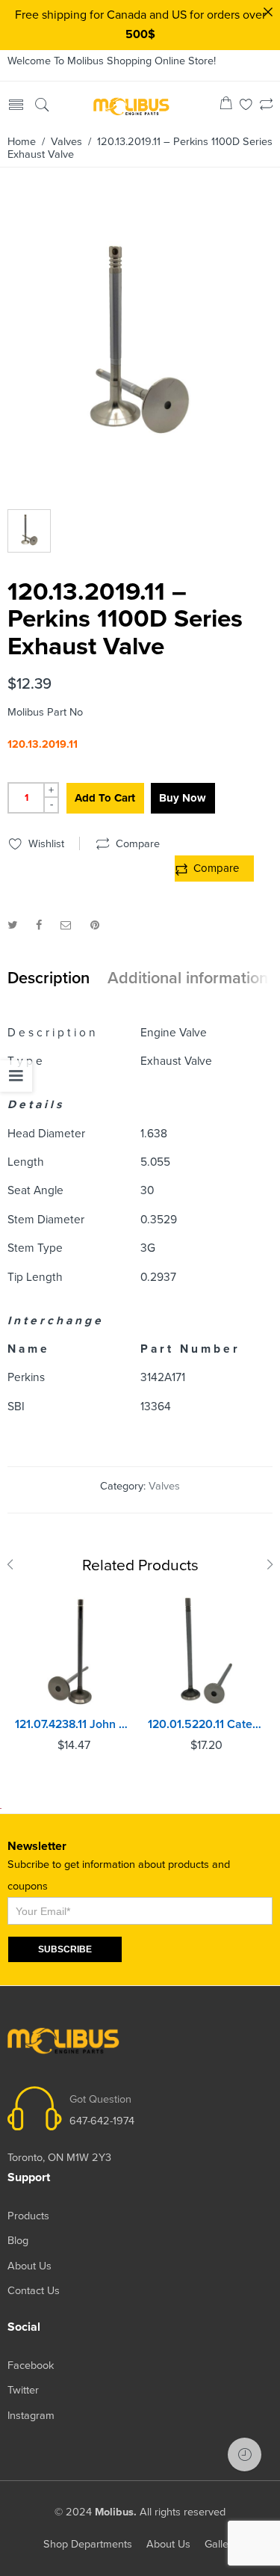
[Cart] (226, 106)
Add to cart (105, 798)
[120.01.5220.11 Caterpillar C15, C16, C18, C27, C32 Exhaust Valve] (207, 1651)
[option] (138, 349)
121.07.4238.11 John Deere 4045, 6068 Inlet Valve (74, 1724)
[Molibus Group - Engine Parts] (132, 105)
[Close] (268, 12)
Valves (66, 142)
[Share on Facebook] (39, 925)
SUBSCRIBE (65, 1949)
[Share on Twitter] (12, 925)
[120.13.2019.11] (138, 345)
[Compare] (266, 106)
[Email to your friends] (66, 925)
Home (22, 142)
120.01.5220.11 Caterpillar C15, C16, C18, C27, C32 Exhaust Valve (207, 1724)
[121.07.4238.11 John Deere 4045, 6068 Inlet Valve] (74, 1651)
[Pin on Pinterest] (95, 925)
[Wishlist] (246, 106)
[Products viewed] (245, 2454)
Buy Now (183, 798)
